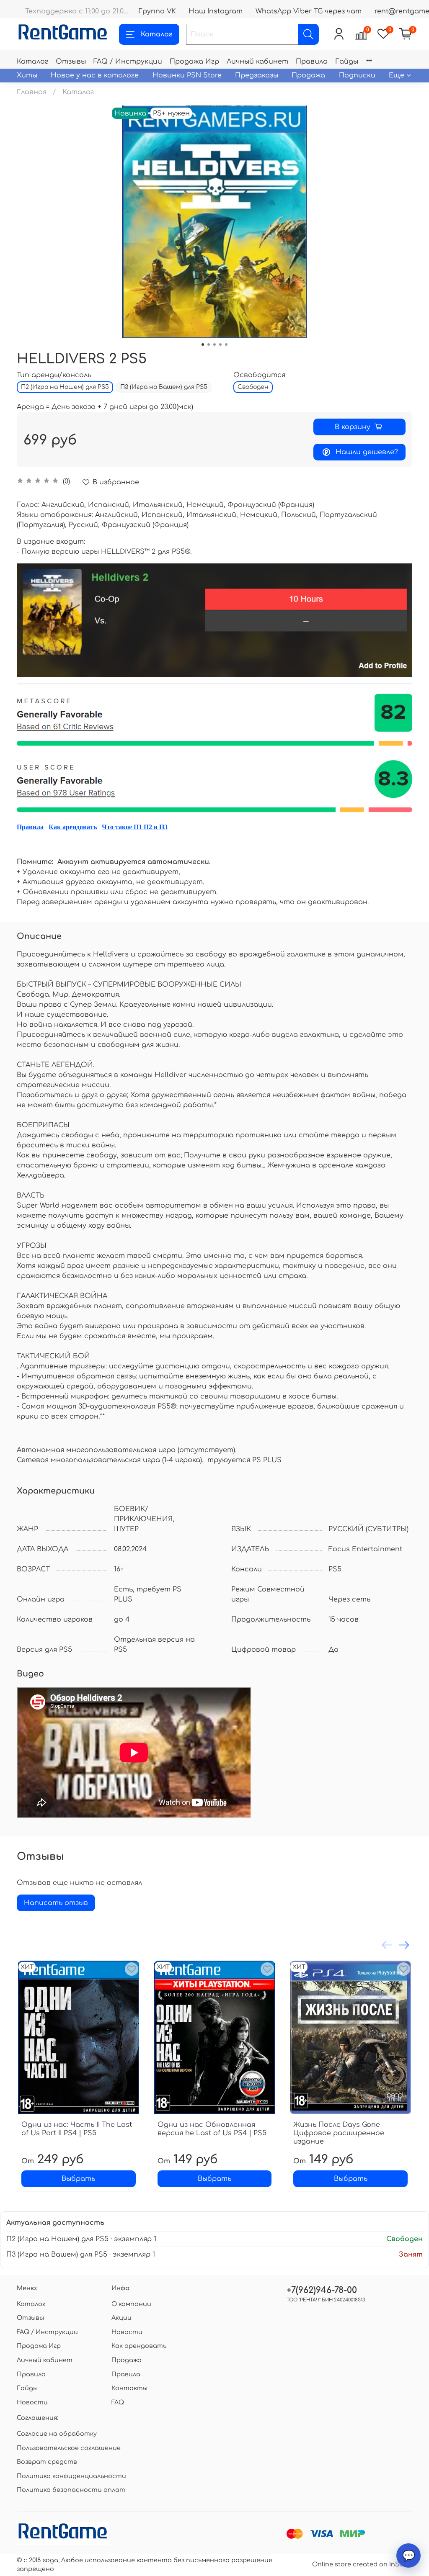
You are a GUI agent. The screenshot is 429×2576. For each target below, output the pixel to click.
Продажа (308, 75)
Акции (121, 2318)
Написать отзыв (56, 1903)
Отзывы (71, 62)
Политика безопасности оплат (71, 2490)
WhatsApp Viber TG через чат (309, 11)
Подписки (357, 75)
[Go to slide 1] (203, 344)
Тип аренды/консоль (54, 375)
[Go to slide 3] (214, 344)
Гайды (347, 62)
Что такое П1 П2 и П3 (135, 827)
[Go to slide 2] (209, 344)
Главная (32, 92)
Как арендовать (73, 827)
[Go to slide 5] (226, 344)
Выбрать (78, 2179)
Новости (32, 2402)
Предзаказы (257, 75)
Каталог (156, 34)
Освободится (259, 375)
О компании (131, 2304)
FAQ (118, 2402)
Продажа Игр (194, 62)
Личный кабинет (257, 62)
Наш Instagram (216, 11)
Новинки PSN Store (187, 75)
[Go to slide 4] (220, 344)
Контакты (129, 2388)
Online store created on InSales (362, 2564)
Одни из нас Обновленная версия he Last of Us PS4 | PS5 (212, 2129)
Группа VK (157, 11)
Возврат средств (47, 2462)
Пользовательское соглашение (69, 2448)
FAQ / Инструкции (128, 62)
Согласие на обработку (57, 2434)
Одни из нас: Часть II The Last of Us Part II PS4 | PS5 (77, 2129)
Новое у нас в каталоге (95, 75)
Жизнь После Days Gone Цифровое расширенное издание (339, 2133)
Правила (312, 62)
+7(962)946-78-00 (322, 2290)
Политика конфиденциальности (71, 2476)
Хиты (27, 75)
